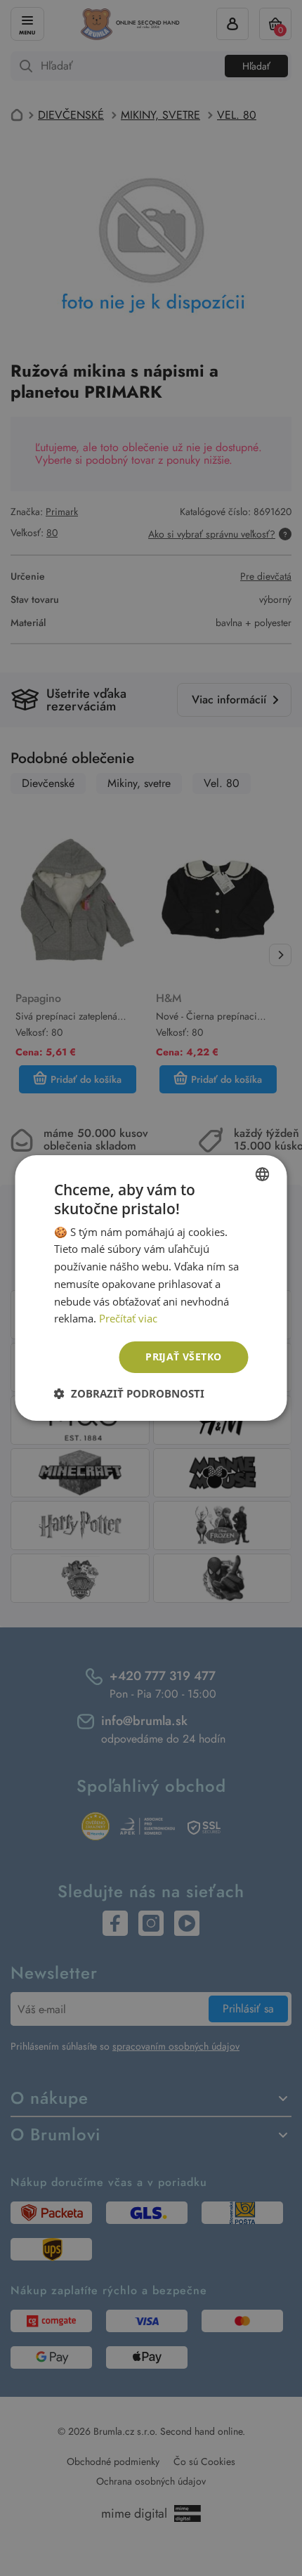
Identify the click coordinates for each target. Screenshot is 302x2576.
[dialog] (151, 1288)
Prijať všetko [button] (183, 1357)
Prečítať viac (128, 1318)
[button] (129, 1393)
